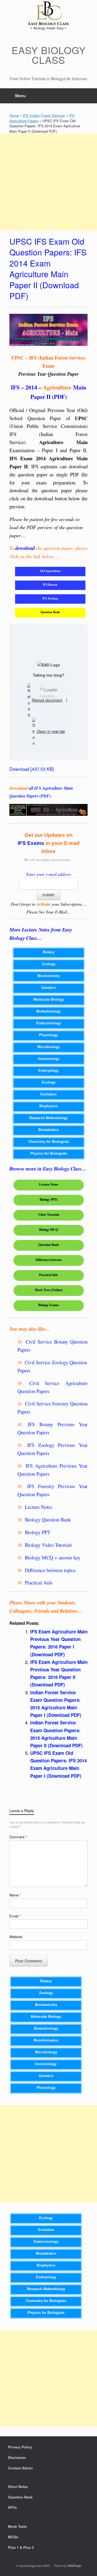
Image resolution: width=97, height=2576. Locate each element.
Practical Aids (39, 1582)
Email (15, 1916)
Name (15, 1895)
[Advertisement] (48, 182)
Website (16, 1937)
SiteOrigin (75, 2566)
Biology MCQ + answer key (53, 1557)
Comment (18, 1837)
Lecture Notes (39, 1507)
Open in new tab (50, 731)
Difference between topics (50, 1570)
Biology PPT (37, 1532)
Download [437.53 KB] (32, 769)
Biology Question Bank (48, 1519)
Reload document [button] (47, 700)
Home (14, 115)
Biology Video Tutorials (48, 1545)
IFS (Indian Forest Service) (44, 115)
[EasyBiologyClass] (48, 17)
